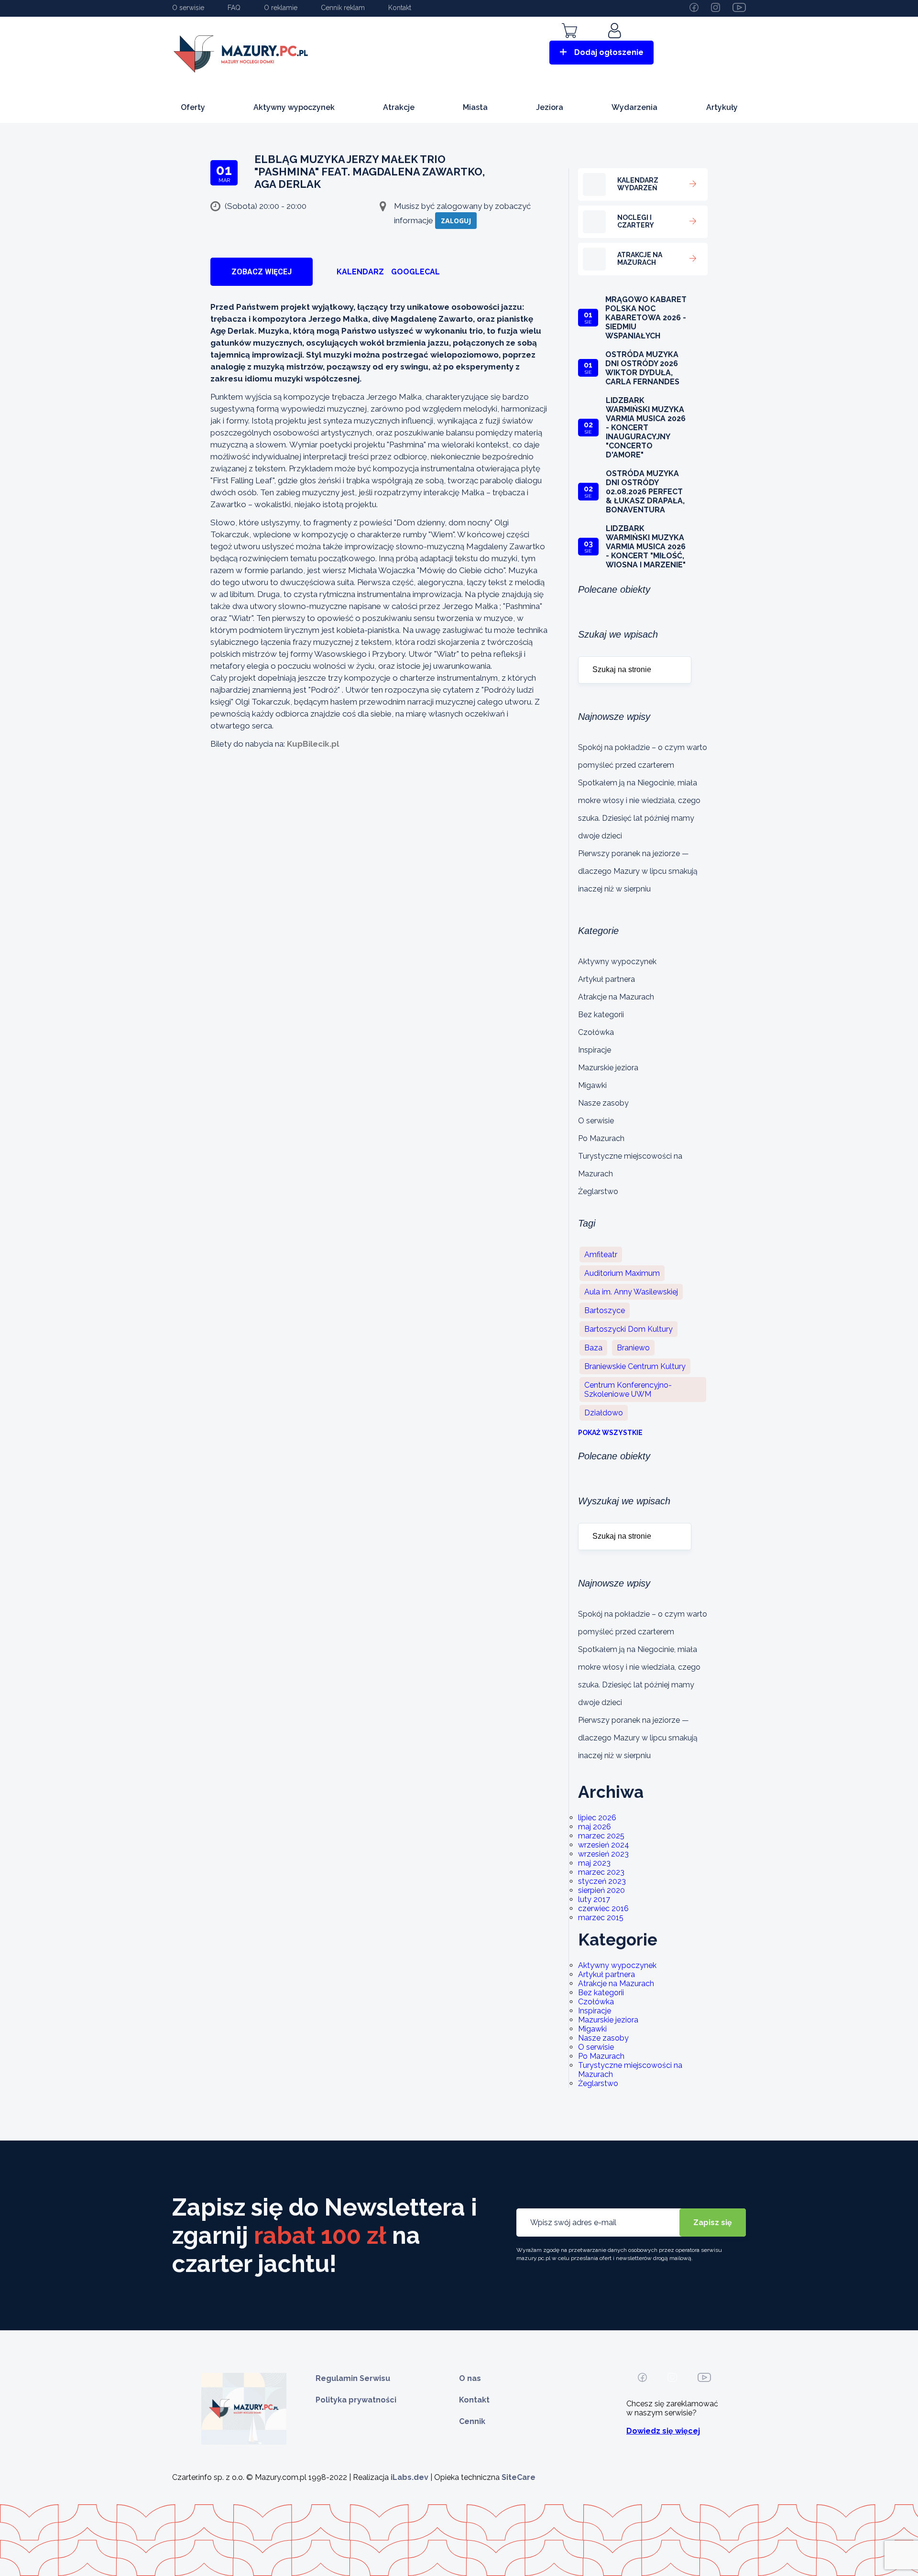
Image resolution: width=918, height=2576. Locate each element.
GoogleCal (415, 272)
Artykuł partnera (607, 979)
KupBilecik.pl (313, 744)
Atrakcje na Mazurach (616, 997)
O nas (470, 2378)
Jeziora (550, 107)
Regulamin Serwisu (353, 2378)
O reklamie (281, 8)
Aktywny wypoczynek (294, 107)
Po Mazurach (601, 1138)
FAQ (234, 8)
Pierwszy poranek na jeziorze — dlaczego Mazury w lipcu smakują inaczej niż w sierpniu (638, 871)
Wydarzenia (634, 107)
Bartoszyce (605, 1310)
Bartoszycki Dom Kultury (628, 1329)
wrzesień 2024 (604, 1845)
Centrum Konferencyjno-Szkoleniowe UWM (628, 1390)
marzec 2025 (601, 1836)
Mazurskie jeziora (608, 1068)
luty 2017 (594, 1899)
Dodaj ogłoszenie (609, 52)
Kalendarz (360, 272)
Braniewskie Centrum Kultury (635, 1366)
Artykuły (722, 107)
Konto (616, 44)
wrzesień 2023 (603, 1854)
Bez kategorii (601, 1015)
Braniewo (633, 1348)
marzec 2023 (601, 1872)
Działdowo (604, 1413)
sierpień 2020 (601, 1890)
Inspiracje (595, 1050)
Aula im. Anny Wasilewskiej (631, 1292)
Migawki (592, 1085)
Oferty (193, 107)
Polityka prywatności (356, 2400)
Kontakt (400, 8)
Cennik (472, 2421)
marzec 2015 (601, 1918)
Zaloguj (456, 221)
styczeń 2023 (602, 1881)
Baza (593, 1348)
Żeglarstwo (598, 1191)
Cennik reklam (343, 8)
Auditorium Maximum (622, 1273)
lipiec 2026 (597, 1818)
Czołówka (596, 1032)
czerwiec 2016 (603, 1908)
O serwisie (188, 8)
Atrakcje (399, 107)
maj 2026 (595, 1827)
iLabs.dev (410, 2477)
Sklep (569, 44)
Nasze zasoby (603, 1103)
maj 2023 (594, 1863)
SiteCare (519, 2477)
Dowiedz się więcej (663, 2431)
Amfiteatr (601, 1255)
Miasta (475, 107)
